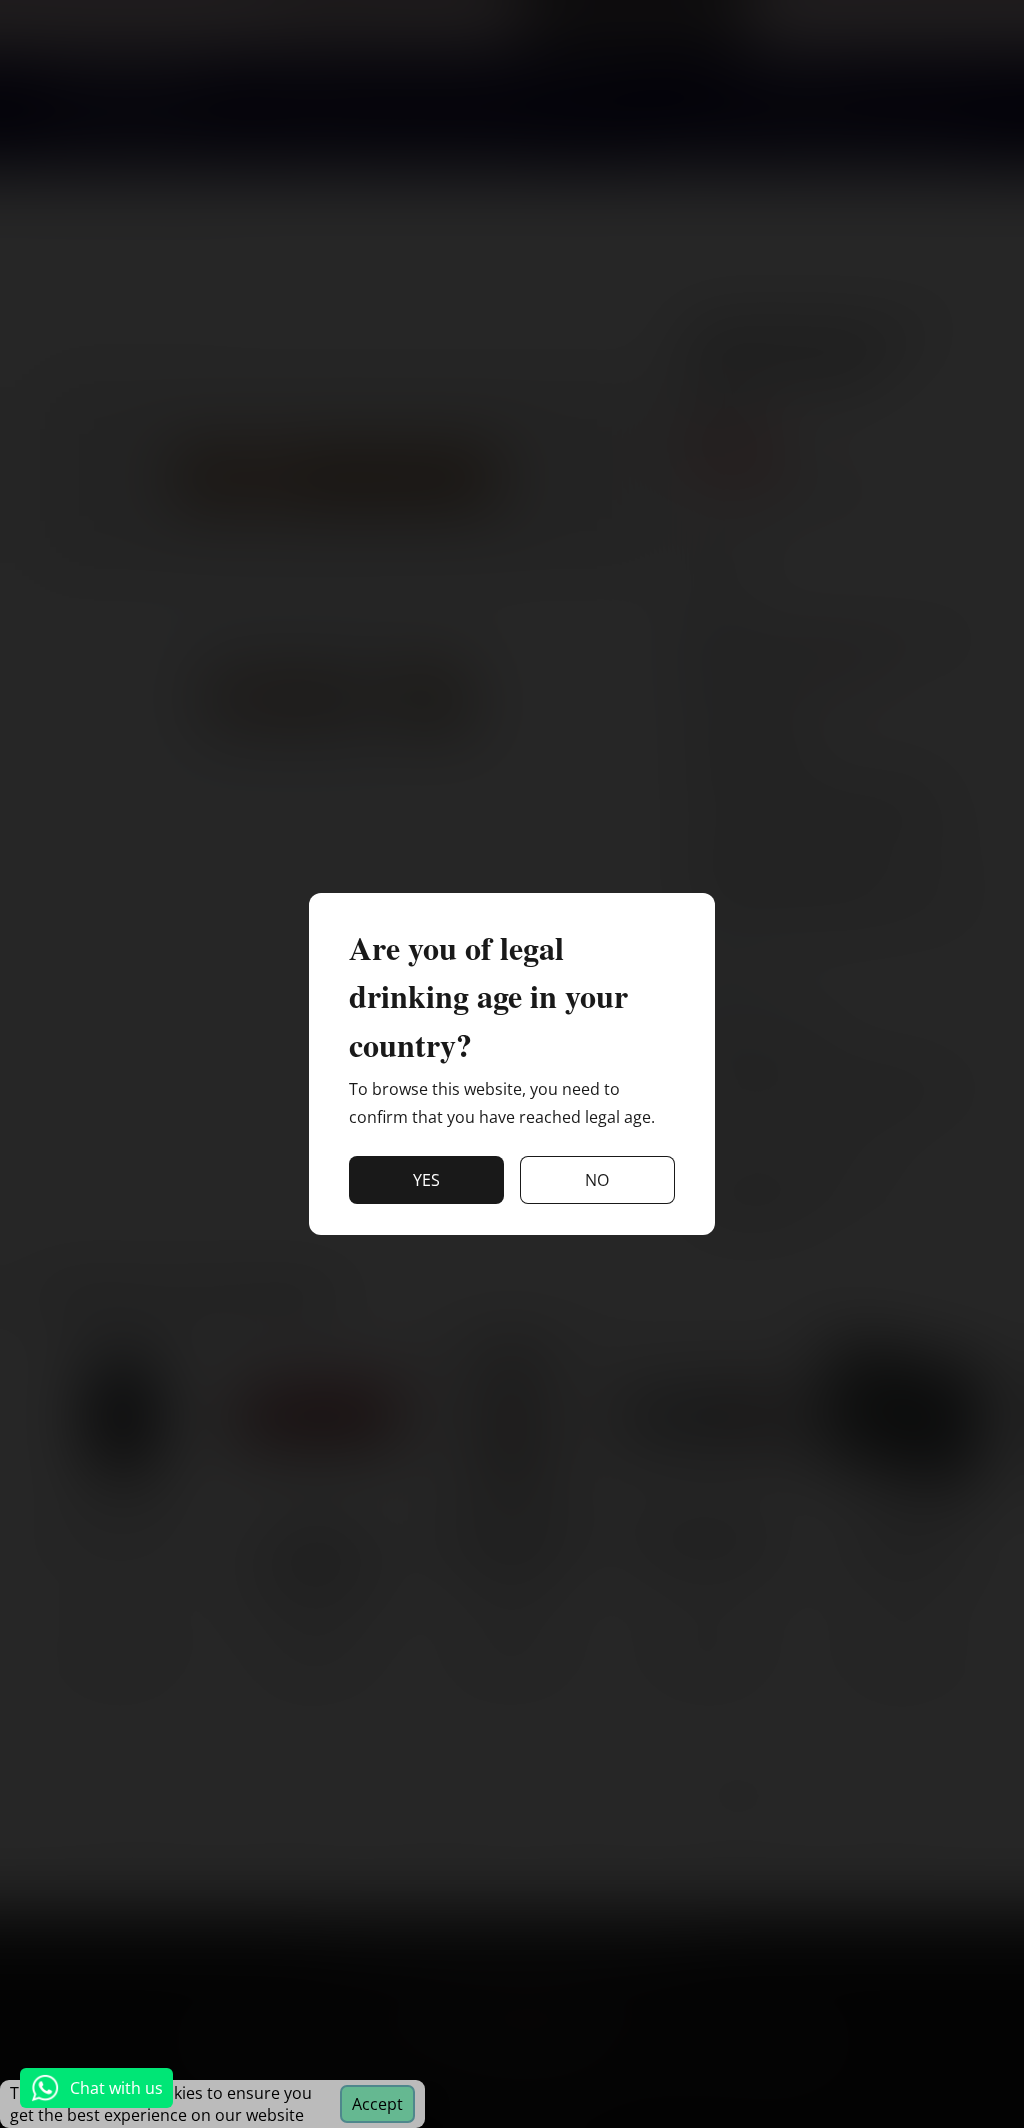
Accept (377, 2104)
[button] (426, 1180)
